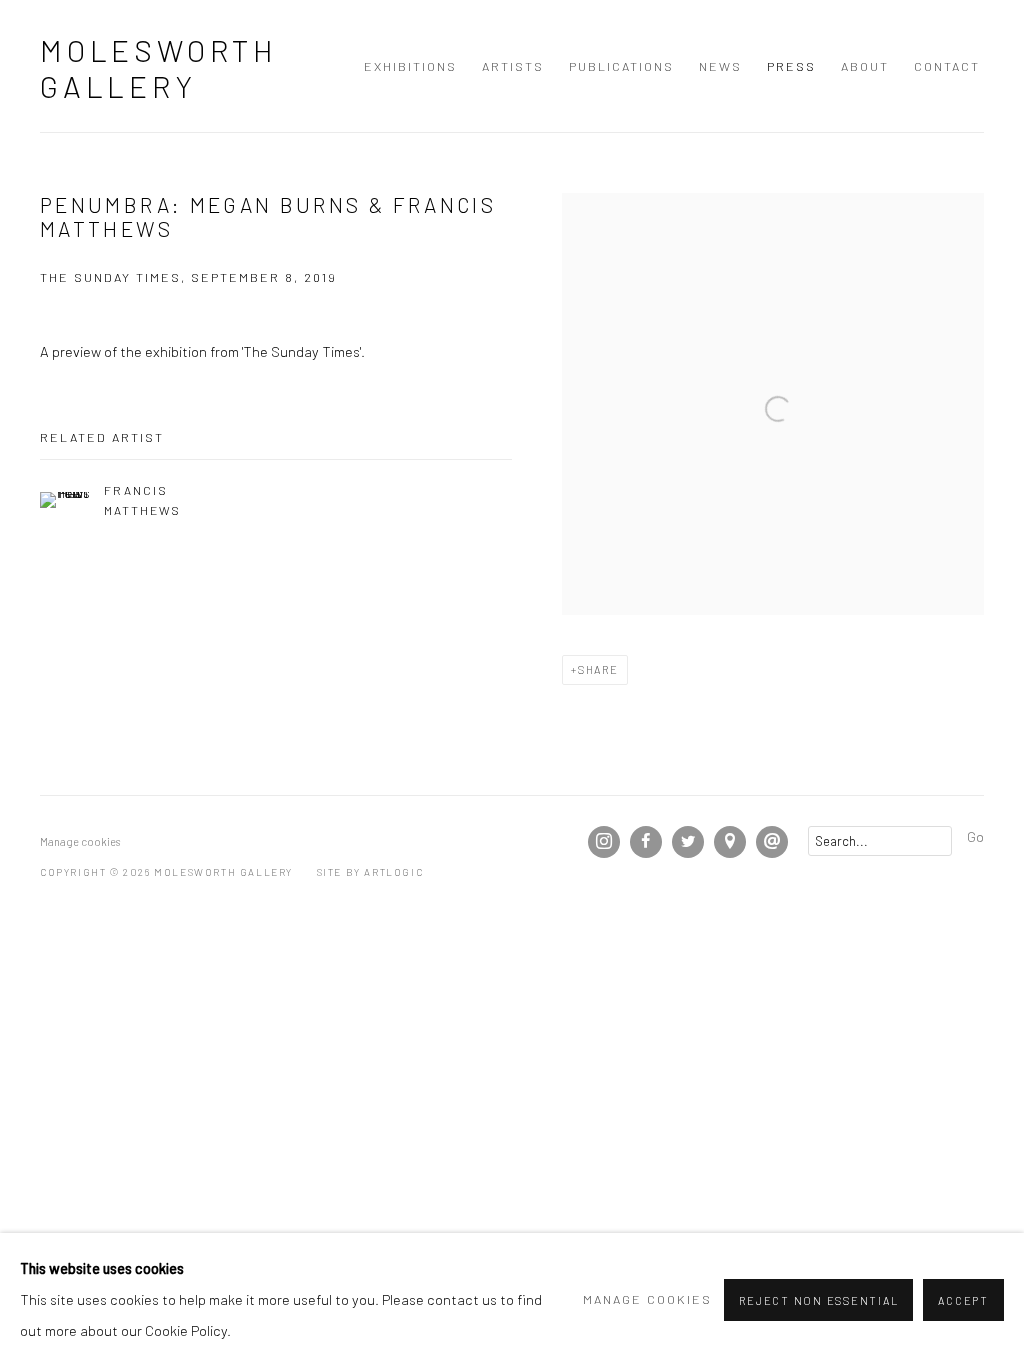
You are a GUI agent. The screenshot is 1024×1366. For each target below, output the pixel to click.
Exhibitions (410, 66)
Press (791, 66)
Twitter (688, 842)
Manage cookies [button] (80, 841)
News (720, 66)
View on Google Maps (730, 842)
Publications (621, 66)
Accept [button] (963, 1300)
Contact (947, 66)
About (865, 66)
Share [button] (598, 669)
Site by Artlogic (370, 872)
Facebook (646, 842)
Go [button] (975, 836)
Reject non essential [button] (818, 1300)
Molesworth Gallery (159, 68)
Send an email (772, 842)
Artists (513, 66)
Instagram (604, 842)
